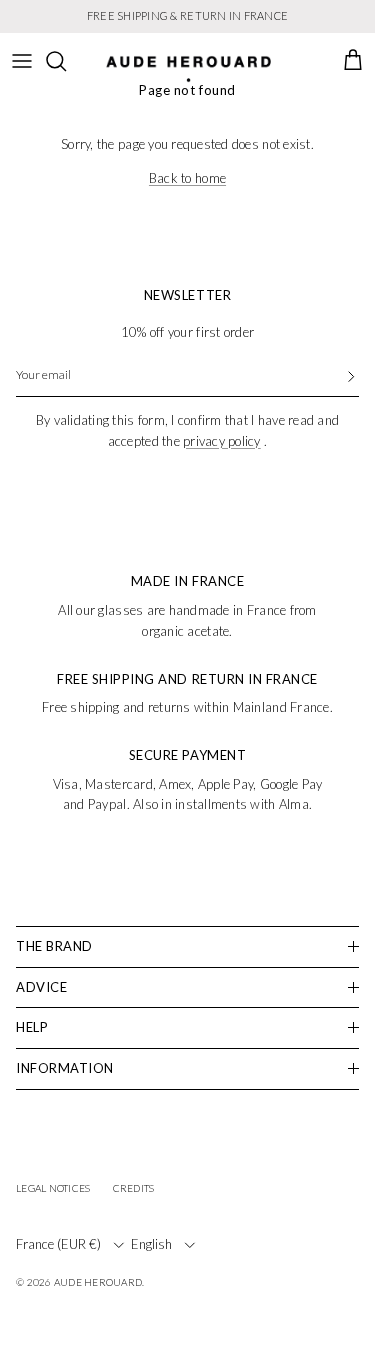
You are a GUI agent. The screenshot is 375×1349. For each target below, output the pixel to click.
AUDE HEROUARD (98, 1282)
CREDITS (134, 1188)
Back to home (187, 178)
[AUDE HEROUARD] (188, 69)
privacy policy (222, 441)
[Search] (66, 61)
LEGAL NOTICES (53, 1188)
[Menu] (22, 61)
